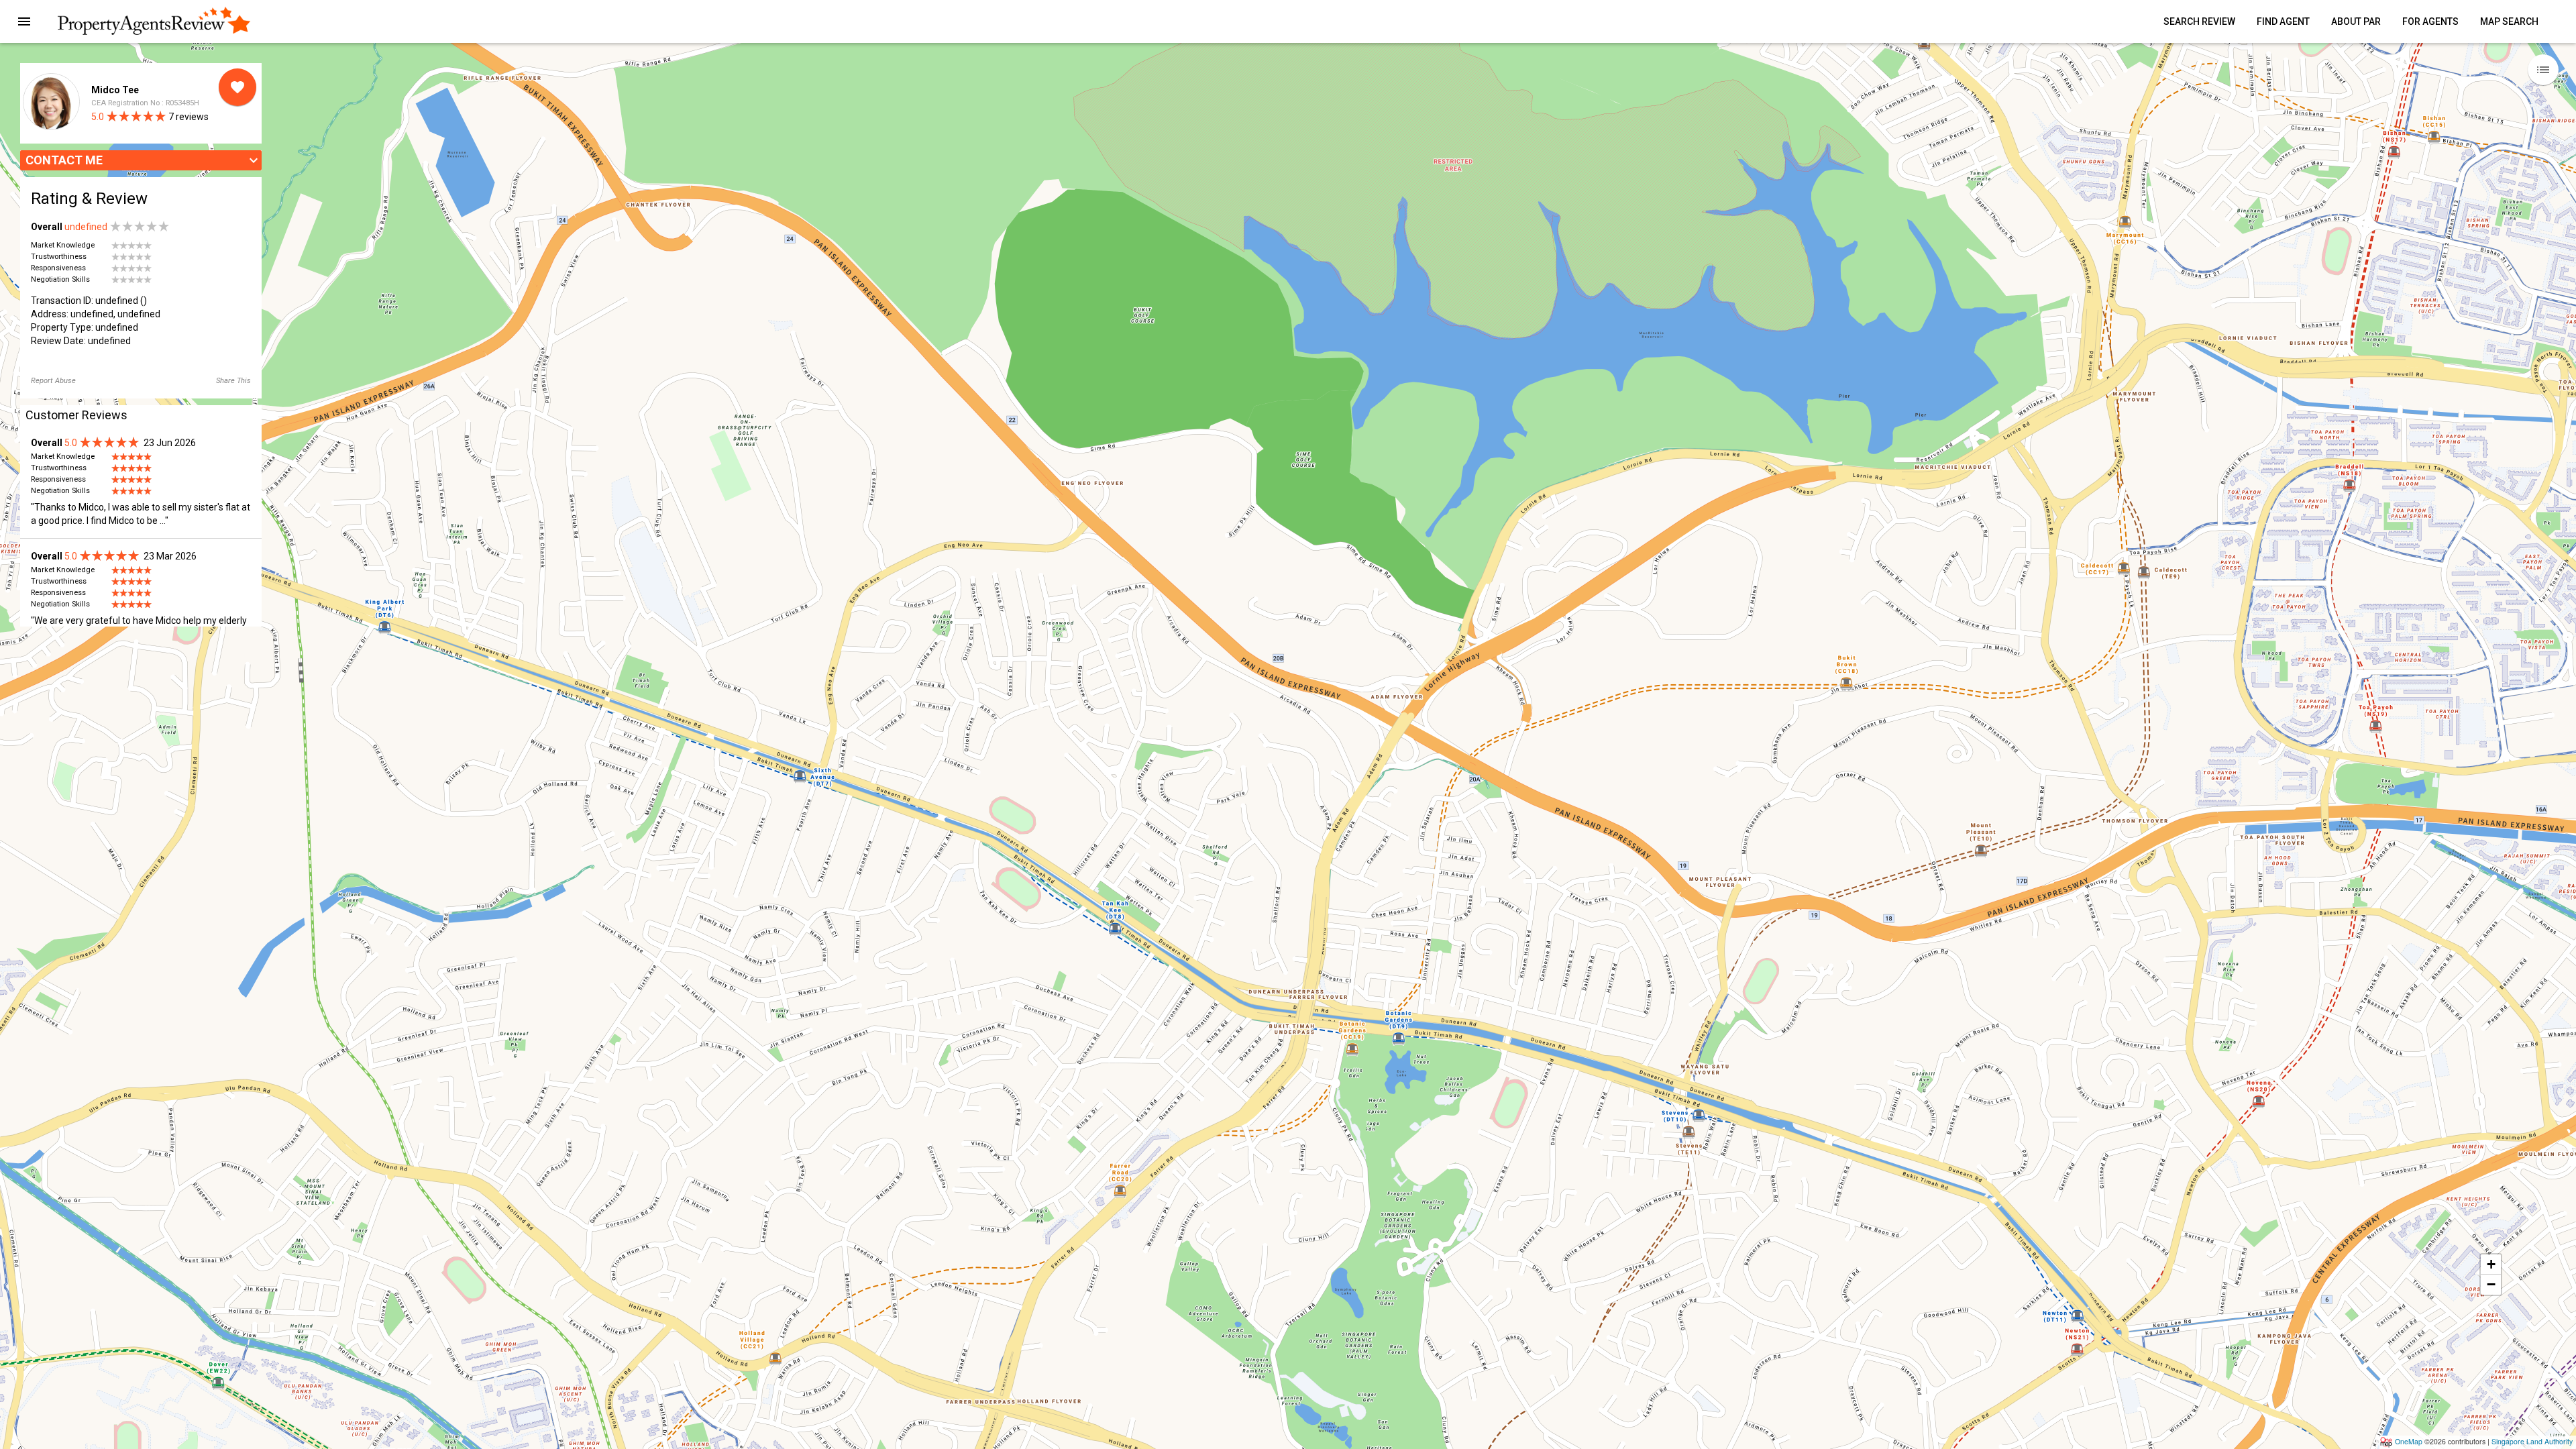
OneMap (2409, 1441)
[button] (24, 21)
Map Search (2509, 21)
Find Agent (2283, 21)
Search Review (2199, 21)
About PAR (2356, 21)
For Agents (2430, 21)
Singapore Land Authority (2532, 1441)
